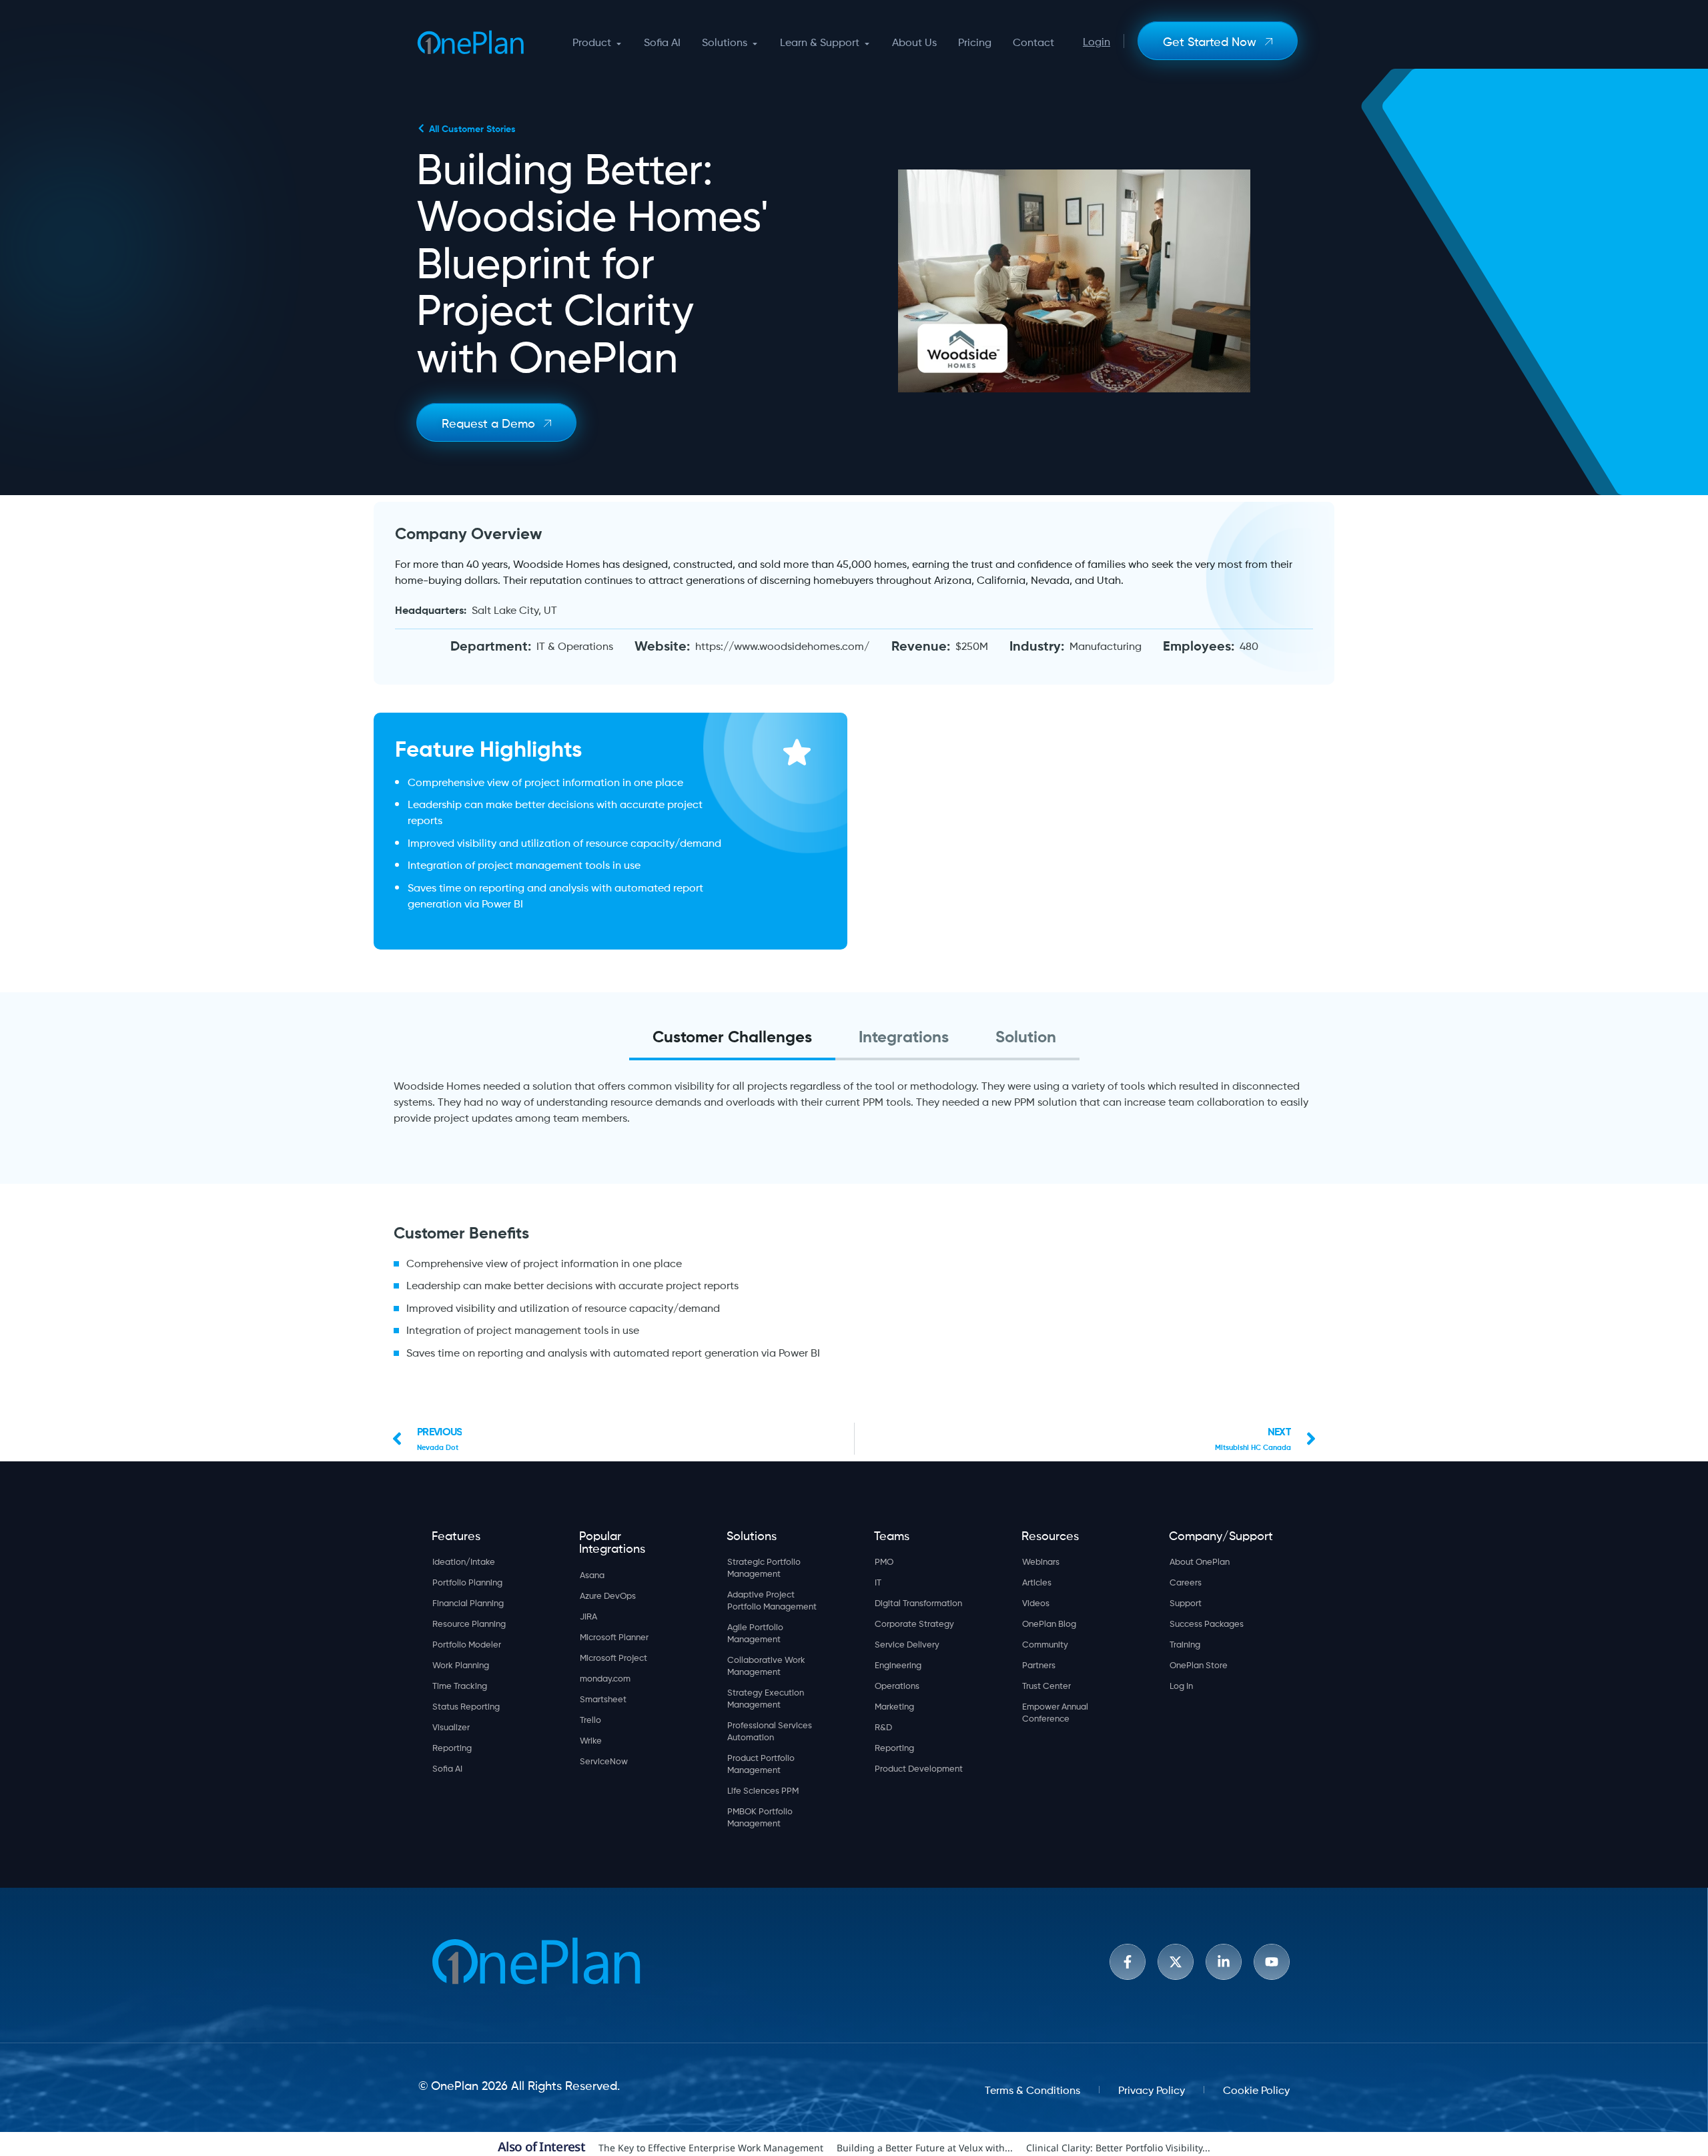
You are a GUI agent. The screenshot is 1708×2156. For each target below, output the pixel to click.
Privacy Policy (1152, 2089)
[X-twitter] (1176, 1962)
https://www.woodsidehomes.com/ (782, 645)
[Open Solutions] (755, 43)
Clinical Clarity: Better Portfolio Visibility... (1118, 2148)
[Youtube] (1272, 1962)
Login (1097, 40)
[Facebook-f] (1128, 1962)
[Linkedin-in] (1224, 1962)
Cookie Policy (1256, 2089)
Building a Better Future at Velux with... (925, 2148)
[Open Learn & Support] (867, 43)
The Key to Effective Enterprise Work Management (711, 2148)
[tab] (732, 1037)
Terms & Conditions (1032, 2089)
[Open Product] (619, 43)
